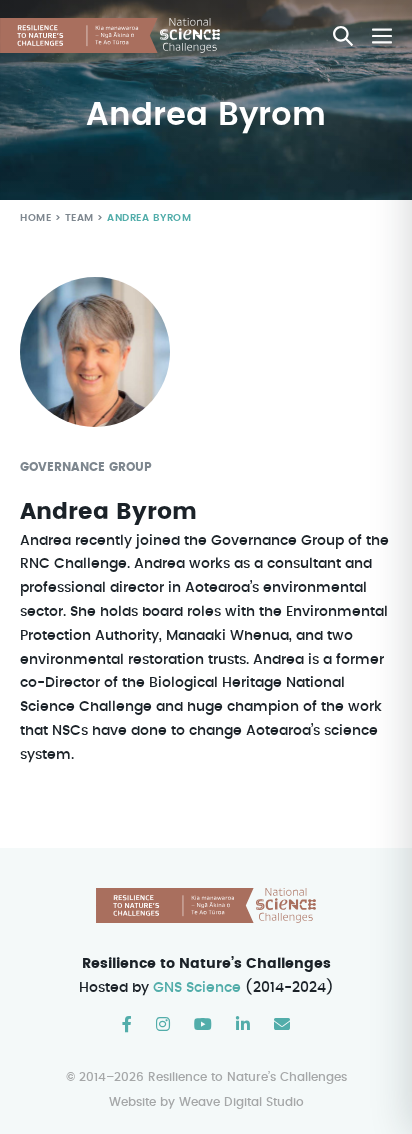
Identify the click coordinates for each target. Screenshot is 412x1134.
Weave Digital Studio (241, 1102)
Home (35, 218)
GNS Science (197, 988)
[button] (343, 36)
